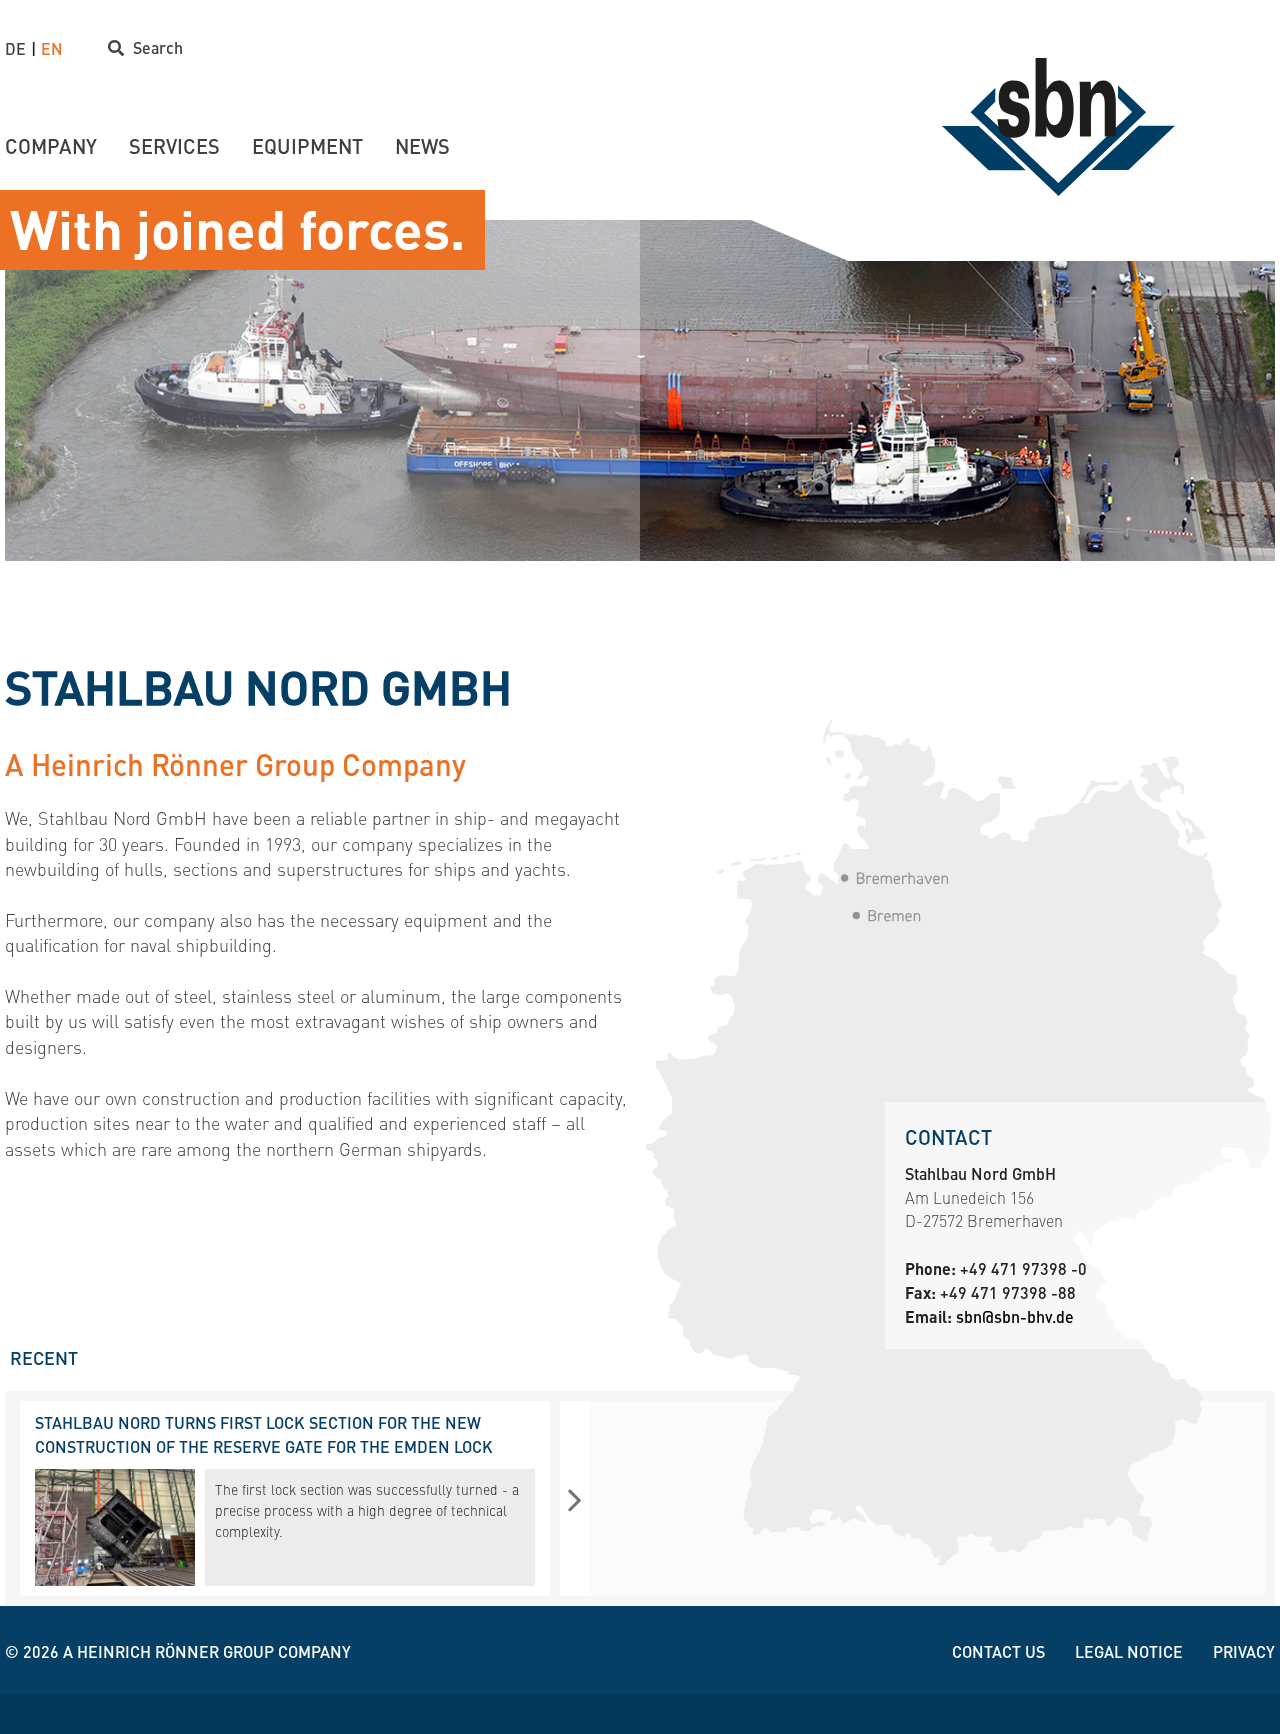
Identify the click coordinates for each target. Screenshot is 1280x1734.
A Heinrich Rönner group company (207, 1651)
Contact (948, 1136)
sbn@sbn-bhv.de (1015, 1316)
